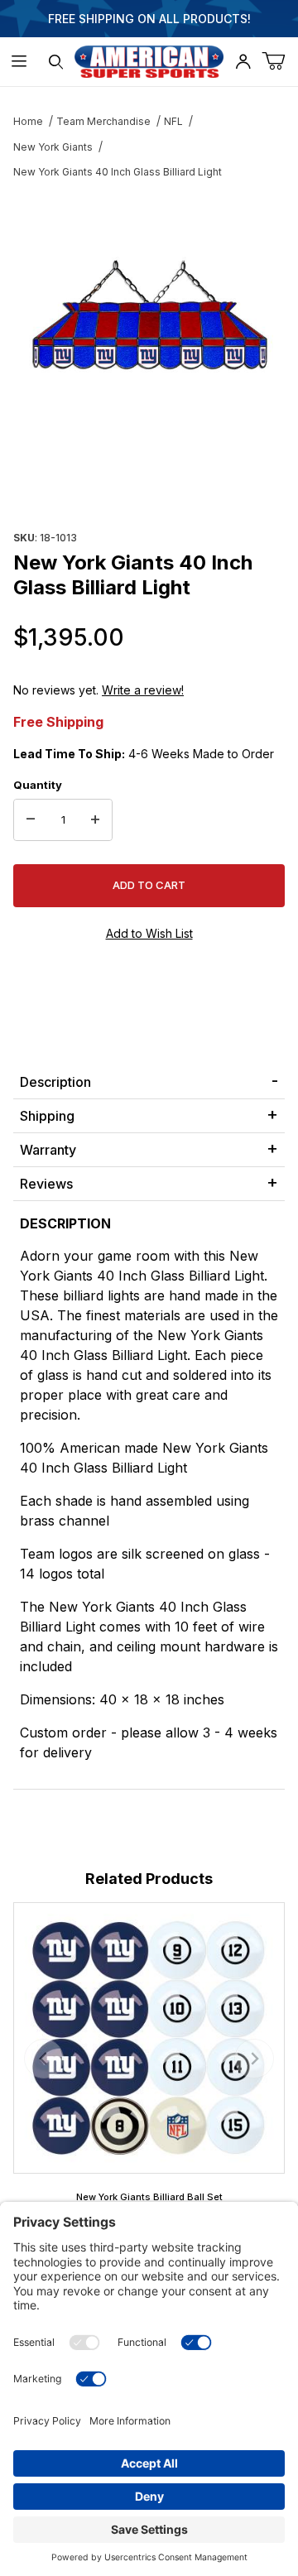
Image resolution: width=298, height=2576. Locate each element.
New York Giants (53, 147)
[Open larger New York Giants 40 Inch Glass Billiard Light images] (149, 319)
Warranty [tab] (48, 1150)
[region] (149, 486)
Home (28, 121)
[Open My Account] (243, 62)
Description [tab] (55, 1082)
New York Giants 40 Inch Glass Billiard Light (118, 172)
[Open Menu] (19, 62)
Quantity (38, 785)
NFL (173, 121)
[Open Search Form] (56, 62)
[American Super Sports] (149, 60)
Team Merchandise (103, 121)
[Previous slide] (44, 2059)
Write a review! (143, 690)
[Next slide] (254, 2059)
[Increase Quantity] (95, 820)
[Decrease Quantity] (31, 820)
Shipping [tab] (47, 1116)
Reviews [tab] (46, 1184)
